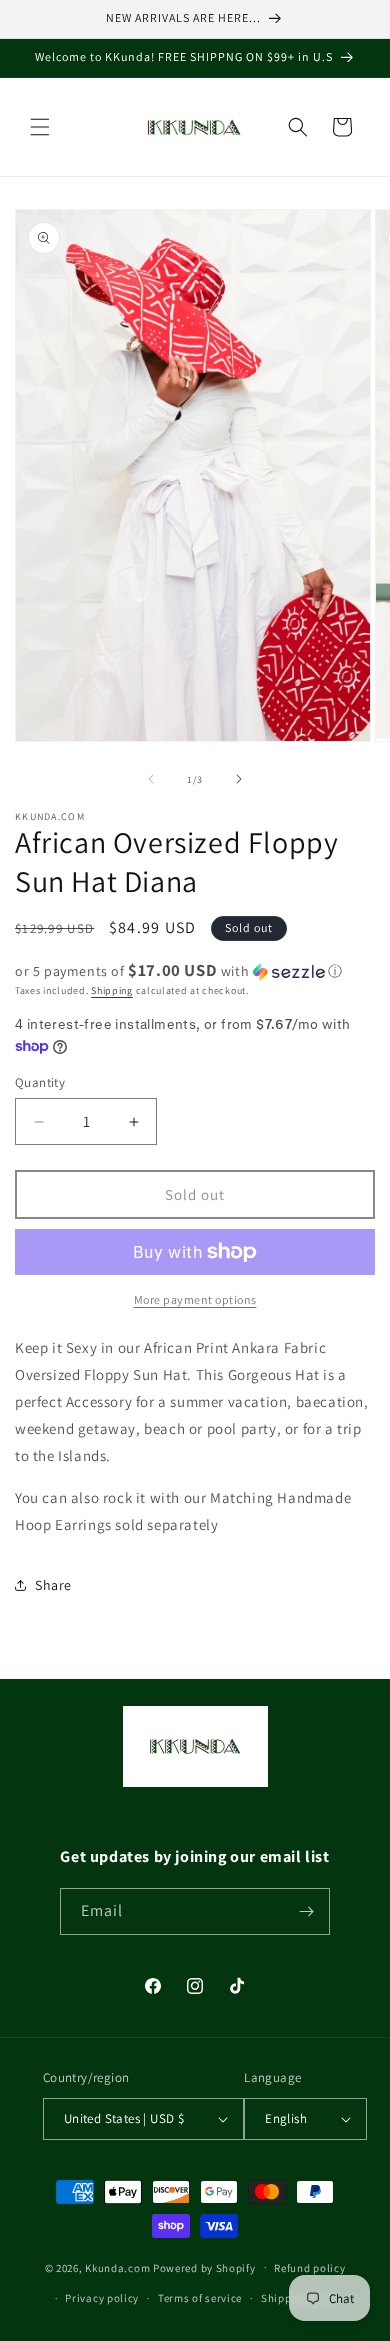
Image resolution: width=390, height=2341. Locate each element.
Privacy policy (102, 2298)
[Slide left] (151, 779)
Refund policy (309, 2268)
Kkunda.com (119, 2267)
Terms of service (200, 2298)
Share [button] (53, 1585)
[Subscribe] (307, 1911)
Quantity (40, 1082)
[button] (40, 127)
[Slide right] (239, 779)
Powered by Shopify (204, 2267)
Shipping (112, 990)
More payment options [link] (195, 1299)
